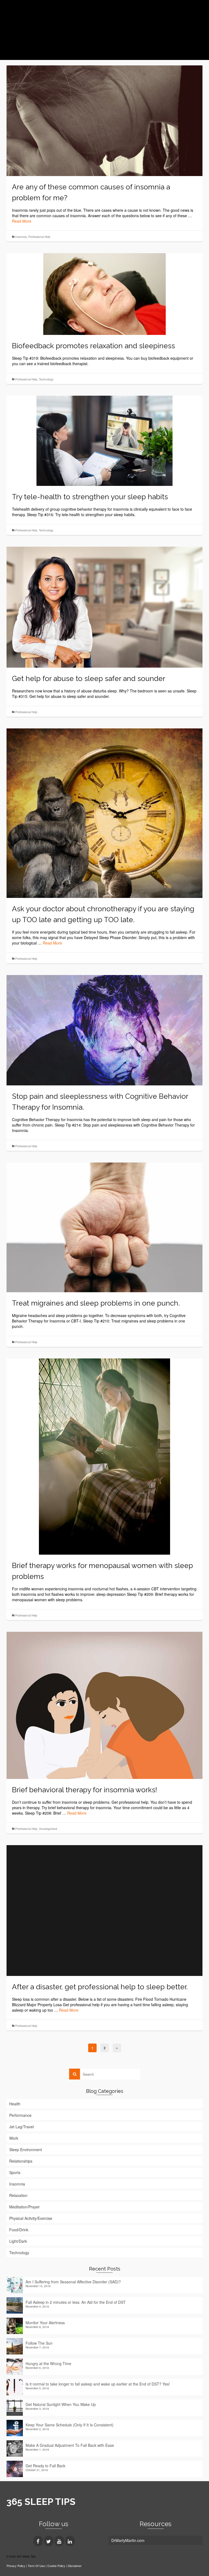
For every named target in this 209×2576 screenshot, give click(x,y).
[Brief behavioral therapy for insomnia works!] (104, 1705)
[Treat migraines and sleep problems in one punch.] (104, 1227)
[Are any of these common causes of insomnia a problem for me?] (104, 120)
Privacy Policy (16, 2566)
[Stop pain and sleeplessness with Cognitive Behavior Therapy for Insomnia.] (104, 1030)
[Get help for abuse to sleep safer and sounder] (104, 606)
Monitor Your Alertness (45, 2323)
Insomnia (21, 237)
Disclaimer (75, 2566)
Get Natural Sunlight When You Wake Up (61, 2404)
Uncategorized (48, 1829)
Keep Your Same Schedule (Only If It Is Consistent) (70, 2425)
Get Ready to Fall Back (45, 2466)
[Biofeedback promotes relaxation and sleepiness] (104, 293)
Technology (46, 379)
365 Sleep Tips (42, 16)
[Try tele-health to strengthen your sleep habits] (104, 440)
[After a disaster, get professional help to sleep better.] (104, 1910)
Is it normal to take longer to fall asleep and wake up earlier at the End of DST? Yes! (98, 2384)
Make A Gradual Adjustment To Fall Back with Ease (70, 2445)
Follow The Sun (39, 2343)
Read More (22, 221)
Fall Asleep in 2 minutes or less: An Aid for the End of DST (76, 2302)
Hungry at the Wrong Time (48, 2363)
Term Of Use (37, 2566)
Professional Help (39, 237)
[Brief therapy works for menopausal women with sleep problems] (104, 1456)
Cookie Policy (56, 2566)
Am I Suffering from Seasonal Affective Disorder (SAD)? (73, 2282)
